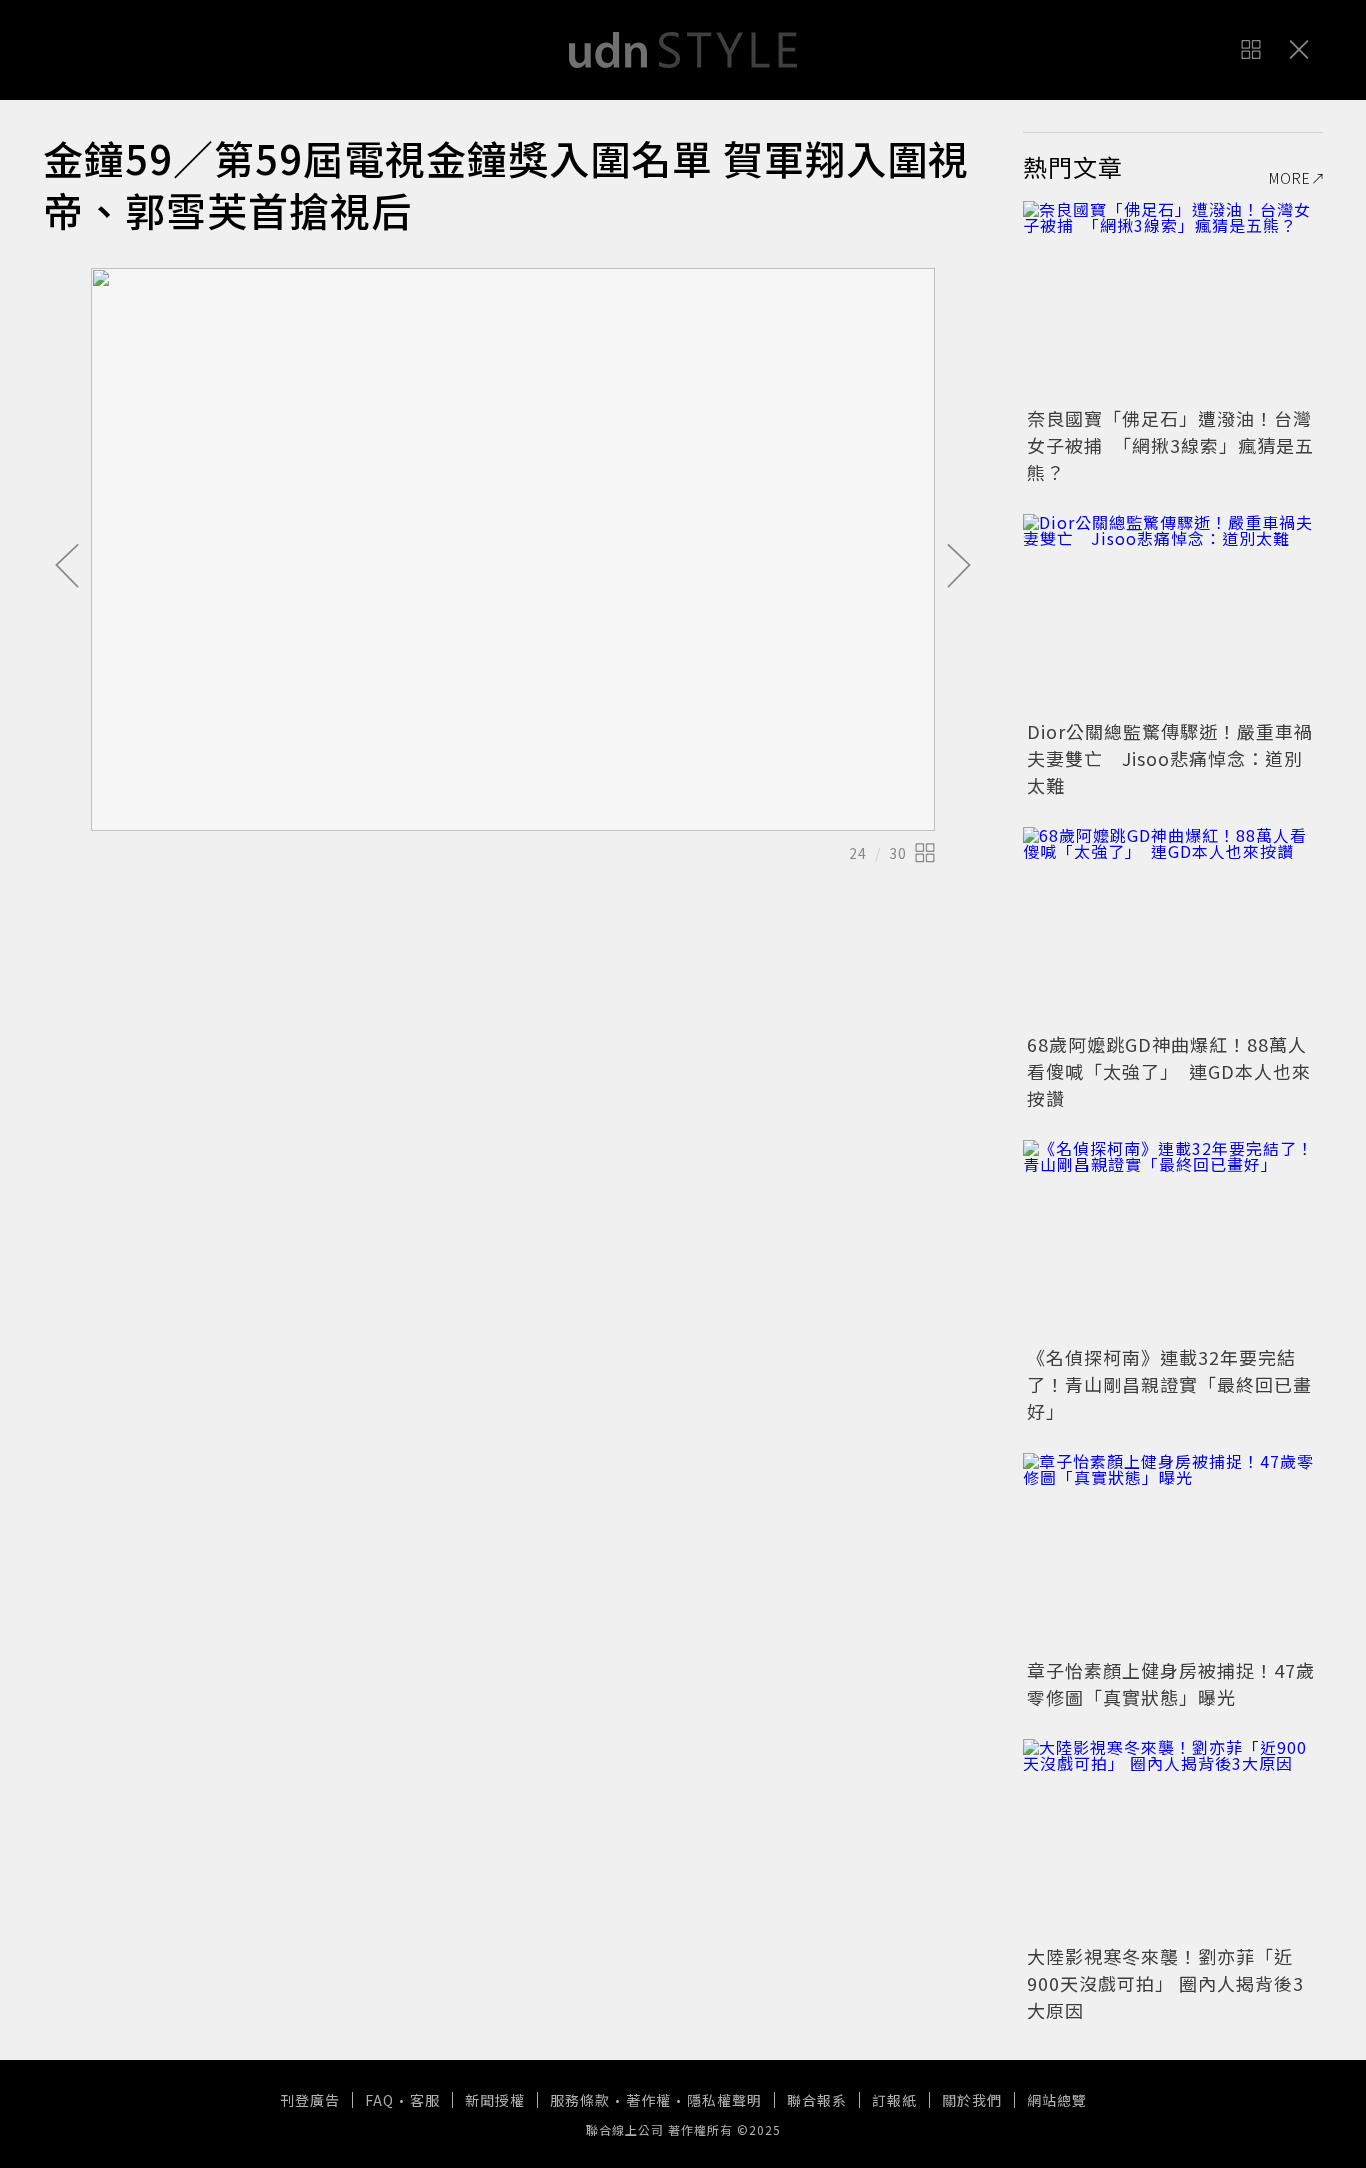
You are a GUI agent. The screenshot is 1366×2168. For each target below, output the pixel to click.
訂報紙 (894, 2100)
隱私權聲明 (724, 2100)
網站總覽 (1057, 2100)
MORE (1290, 178)
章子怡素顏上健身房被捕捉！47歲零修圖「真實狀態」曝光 (1171, 1683)
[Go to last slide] (67, 567)
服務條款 (580, 2100)
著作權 (648, 2100)
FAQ (379, 2100)
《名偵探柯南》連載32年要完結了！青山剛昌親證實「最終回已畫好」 (1169, 1384)
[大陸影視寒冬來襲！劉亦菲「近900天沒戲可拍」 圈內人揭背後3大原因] (1173, 1839)
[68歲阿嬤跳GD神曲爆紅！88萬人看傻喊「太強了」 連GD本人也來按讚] (1173, 927)
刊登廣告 (310, 2100)
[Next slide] (959, 567)
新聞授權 (495, 2100)
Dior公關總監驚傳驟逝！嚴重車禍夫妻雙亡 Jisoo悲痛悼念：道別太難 (1170, 758)
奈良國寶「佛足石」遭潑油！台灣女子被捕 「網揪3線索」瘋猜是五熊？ (1170, 445)
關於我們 (972, 2100)
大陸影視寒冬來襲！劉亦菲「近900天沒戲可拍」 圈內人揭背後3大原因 (1165, 1983)
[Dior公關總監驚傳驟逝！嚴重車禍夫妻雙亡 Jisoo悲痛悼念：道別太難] (1173, 614)
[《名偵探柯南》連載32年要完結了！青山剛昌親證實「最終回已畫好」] (1173, 1240)
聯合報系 (817, 2100)
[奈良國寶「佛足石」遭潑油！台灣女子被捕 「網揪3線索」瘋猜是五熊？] (1173, 301)
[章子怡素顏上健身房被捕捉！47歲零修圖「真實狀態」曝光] (1173, 1553)
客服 (425, 2100)
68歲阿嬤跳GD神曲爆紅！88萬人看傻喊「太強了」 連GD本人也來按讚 (1169, 1071)
